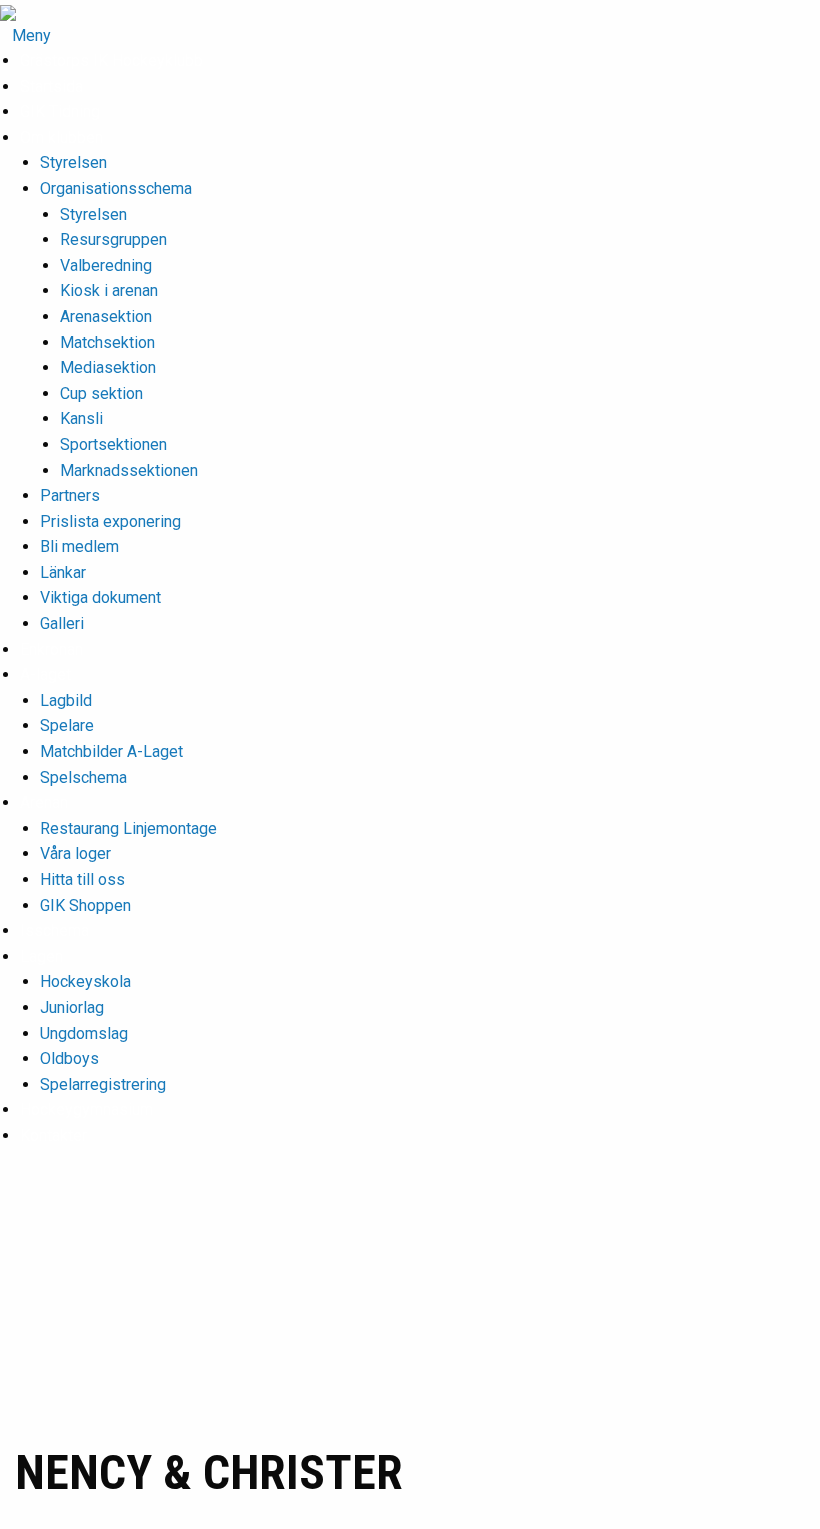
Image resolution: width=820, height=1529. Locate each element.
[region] (410, 1314)
